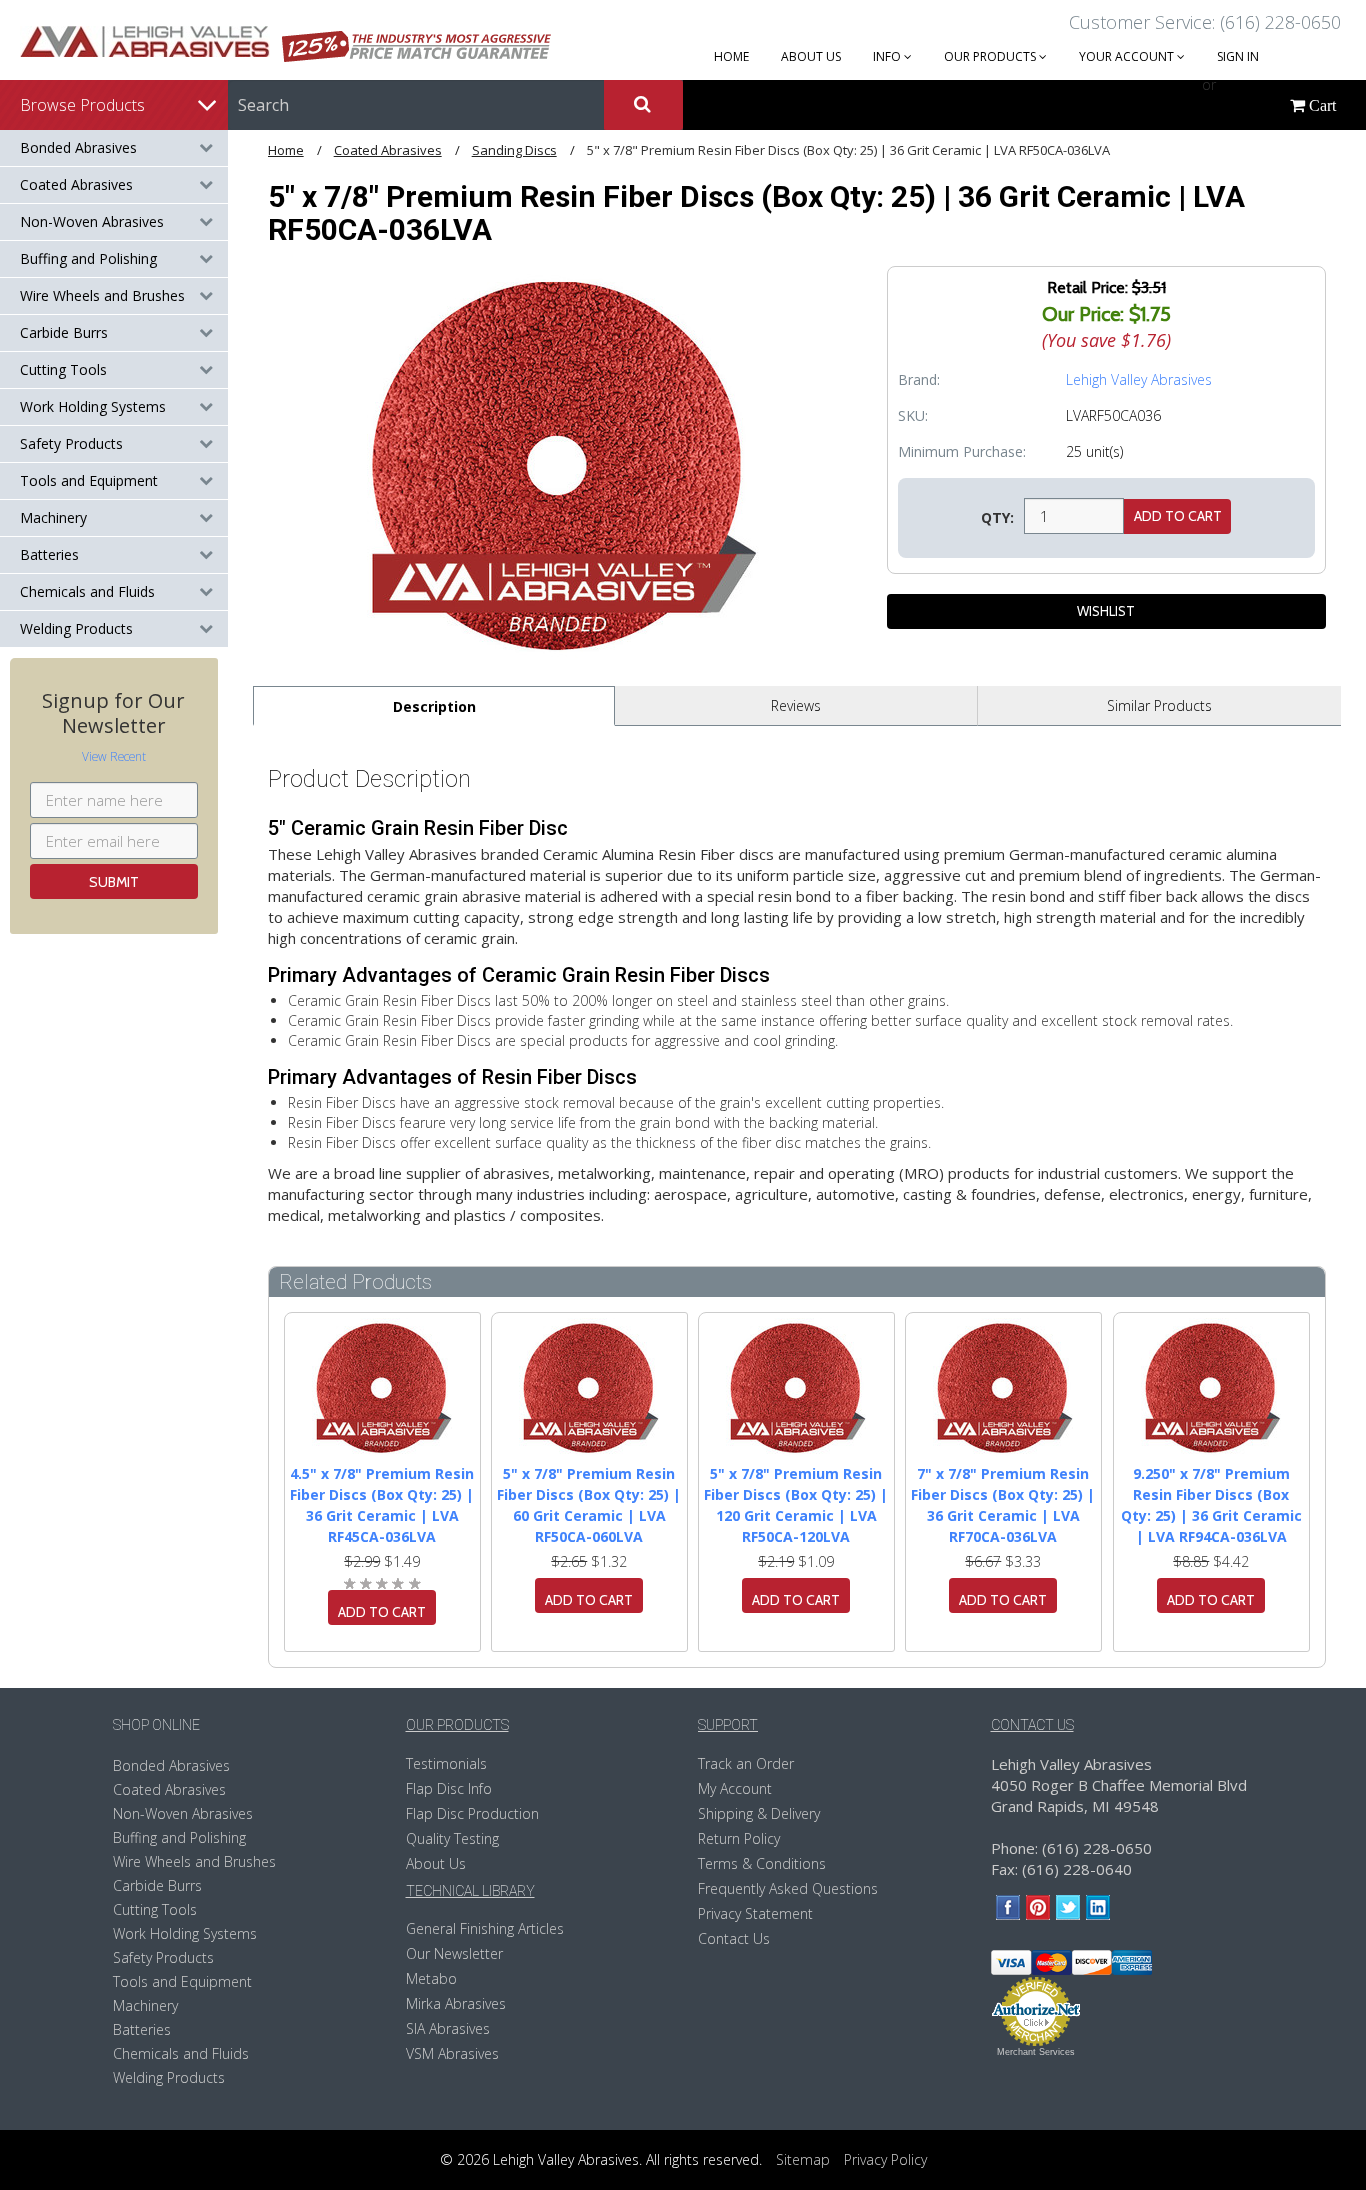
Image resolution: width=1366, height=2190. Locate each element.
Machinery (53, 517)
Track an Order (746, 1763)
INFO (888, 56)
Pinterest (1038, 1907)
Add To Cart (382, 1612)
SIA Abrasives (448, 2028)
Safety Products (71, 443)
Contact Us (734, 1938)
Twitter (1068, 1907)
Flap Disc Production (472, 1813)
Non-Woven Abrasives (92, 221)
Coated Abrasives (76, 184)
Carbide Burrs (64, 332)
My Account (735, 1788)
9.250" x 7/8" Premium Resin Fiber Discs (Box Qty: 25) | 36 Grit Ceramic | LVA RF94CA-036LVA (1211, 1505)
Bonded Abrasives (78, 147)
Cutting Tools (63, 369)
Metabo (431, 1978)
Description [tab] (434, 706)
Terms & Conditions (762, 1863)
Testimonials (446, 1763)
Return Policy (739, 1838)
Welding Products (76, 628)
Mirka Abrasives (456, 2003)
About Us (436, 1863)
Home (286, 150)
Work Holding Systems (93, 406)
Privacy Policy (885, 2159)
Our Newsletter (454, 1953)
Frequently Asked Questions (788, 1888)
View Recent (114, 756)
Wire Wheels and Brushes (102, 295)
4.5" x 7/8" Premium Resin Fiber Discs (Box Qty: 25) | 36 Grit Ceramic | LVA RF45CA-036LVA (382, 1505)
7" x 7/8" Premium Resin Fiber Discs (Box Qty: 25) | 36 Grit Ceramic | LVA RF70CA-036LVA (1003, 1505)
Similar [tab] (1159, 705)
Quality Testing (452, 1838)
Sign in (1238, 56)
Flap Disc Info (449, 1788)
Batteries (49, 554)
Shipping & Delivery (759, 1813)
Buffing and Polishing (88, 258)
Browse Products (82, 105)
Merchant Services (1036, 2052)
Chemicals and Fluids (87, 591)
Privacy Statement (755, 1913)
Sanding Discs (514, 150)
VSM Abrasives (452, 2053)
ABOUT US (811, 56)
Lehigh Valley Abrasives (1139, 379)
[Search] (643, 105)
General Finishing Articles (485, 1928)
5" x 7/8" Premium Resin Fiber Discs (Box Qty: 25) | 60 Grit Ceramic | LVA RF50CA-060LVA (589, 1505)
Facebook (1008, 1907)
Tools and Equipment (89, 480)
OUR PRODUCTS (991, 56)
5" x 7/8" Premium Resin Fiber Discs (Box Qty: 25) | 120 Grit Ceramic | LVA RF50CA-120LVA (796, 1505)
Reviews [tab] (796, 705)
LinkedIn (1098, 1907)
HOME (731, 56)
